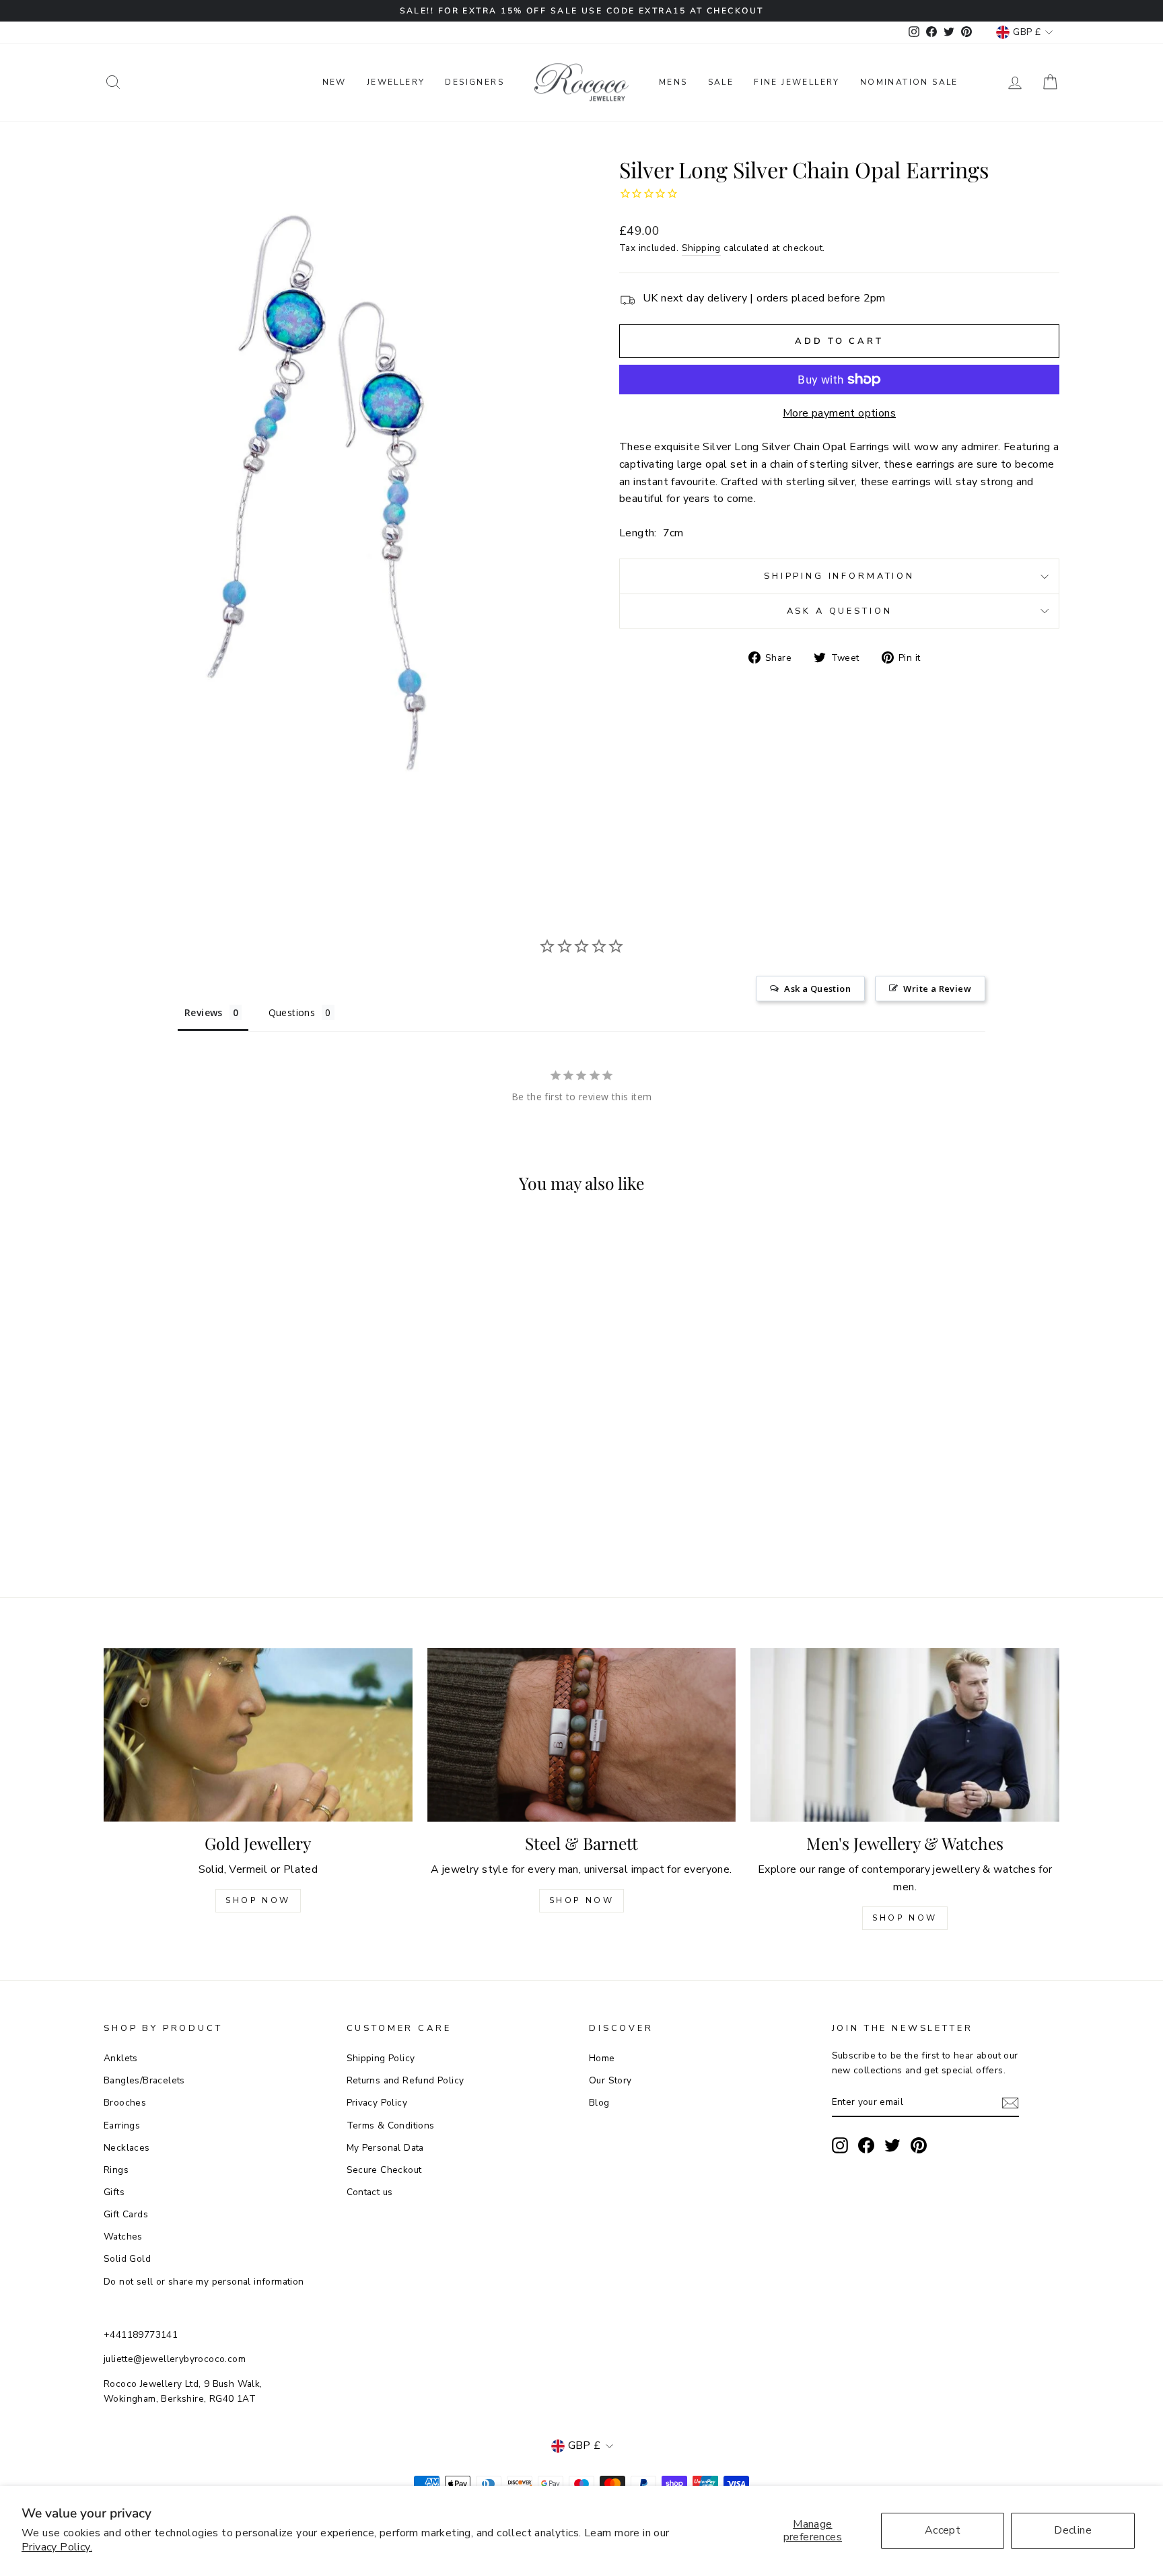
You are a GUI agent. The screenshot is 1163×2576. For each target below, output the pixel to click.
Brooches (125, 2103)
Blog (599, 2103)
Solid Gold (127, 2259)
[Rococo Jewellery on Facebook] (866, 2145)
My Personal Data (385, 2148)
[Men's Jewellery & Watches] (905, 1735)
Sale (721, 82)
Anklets (121, 2058)
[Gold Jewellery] (258, 1735)
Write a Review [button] (937, 989)
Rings (116, 2170)
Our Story (610, 2080)
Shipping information (839, 576)
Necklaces (127, 2148)
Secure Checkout (384, 2170)
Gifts (114, 2192)
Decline (1073, 2530)
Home (602, 2058)
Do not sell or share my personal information (204, 2282)
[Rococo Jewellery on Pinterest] (919, 2145)
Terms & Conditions (391, 2125)
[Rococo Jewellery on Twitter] (892, 2145)
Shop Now (258, 1900)
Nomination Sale (909, 82)
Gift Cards (126, 2214)
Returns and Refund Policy (406, 2080)
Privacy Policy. (57, 2547)
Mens (673, 82)
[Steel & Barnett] (582, 1735)
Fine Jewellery (797, 82)
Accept (943, 2530)
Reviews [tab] (204, 1012)
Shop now (582, 1900)
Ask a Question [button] (817, 989)
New (334, 82)
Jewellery (396, 82)
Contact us (370, 2192)
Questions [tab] (292, 1012)
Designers (474, 82)
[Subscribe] (1010, 2103)
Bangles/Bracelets (144, 2080)
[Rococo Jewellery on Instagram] (840, 2145)
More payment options (839, 413)
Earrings (122, 2125)
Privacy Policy (377, 2103)
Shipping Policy (381, 2058)
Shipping (701, 248)
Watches (123, 2237)
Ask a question (840, 611)
